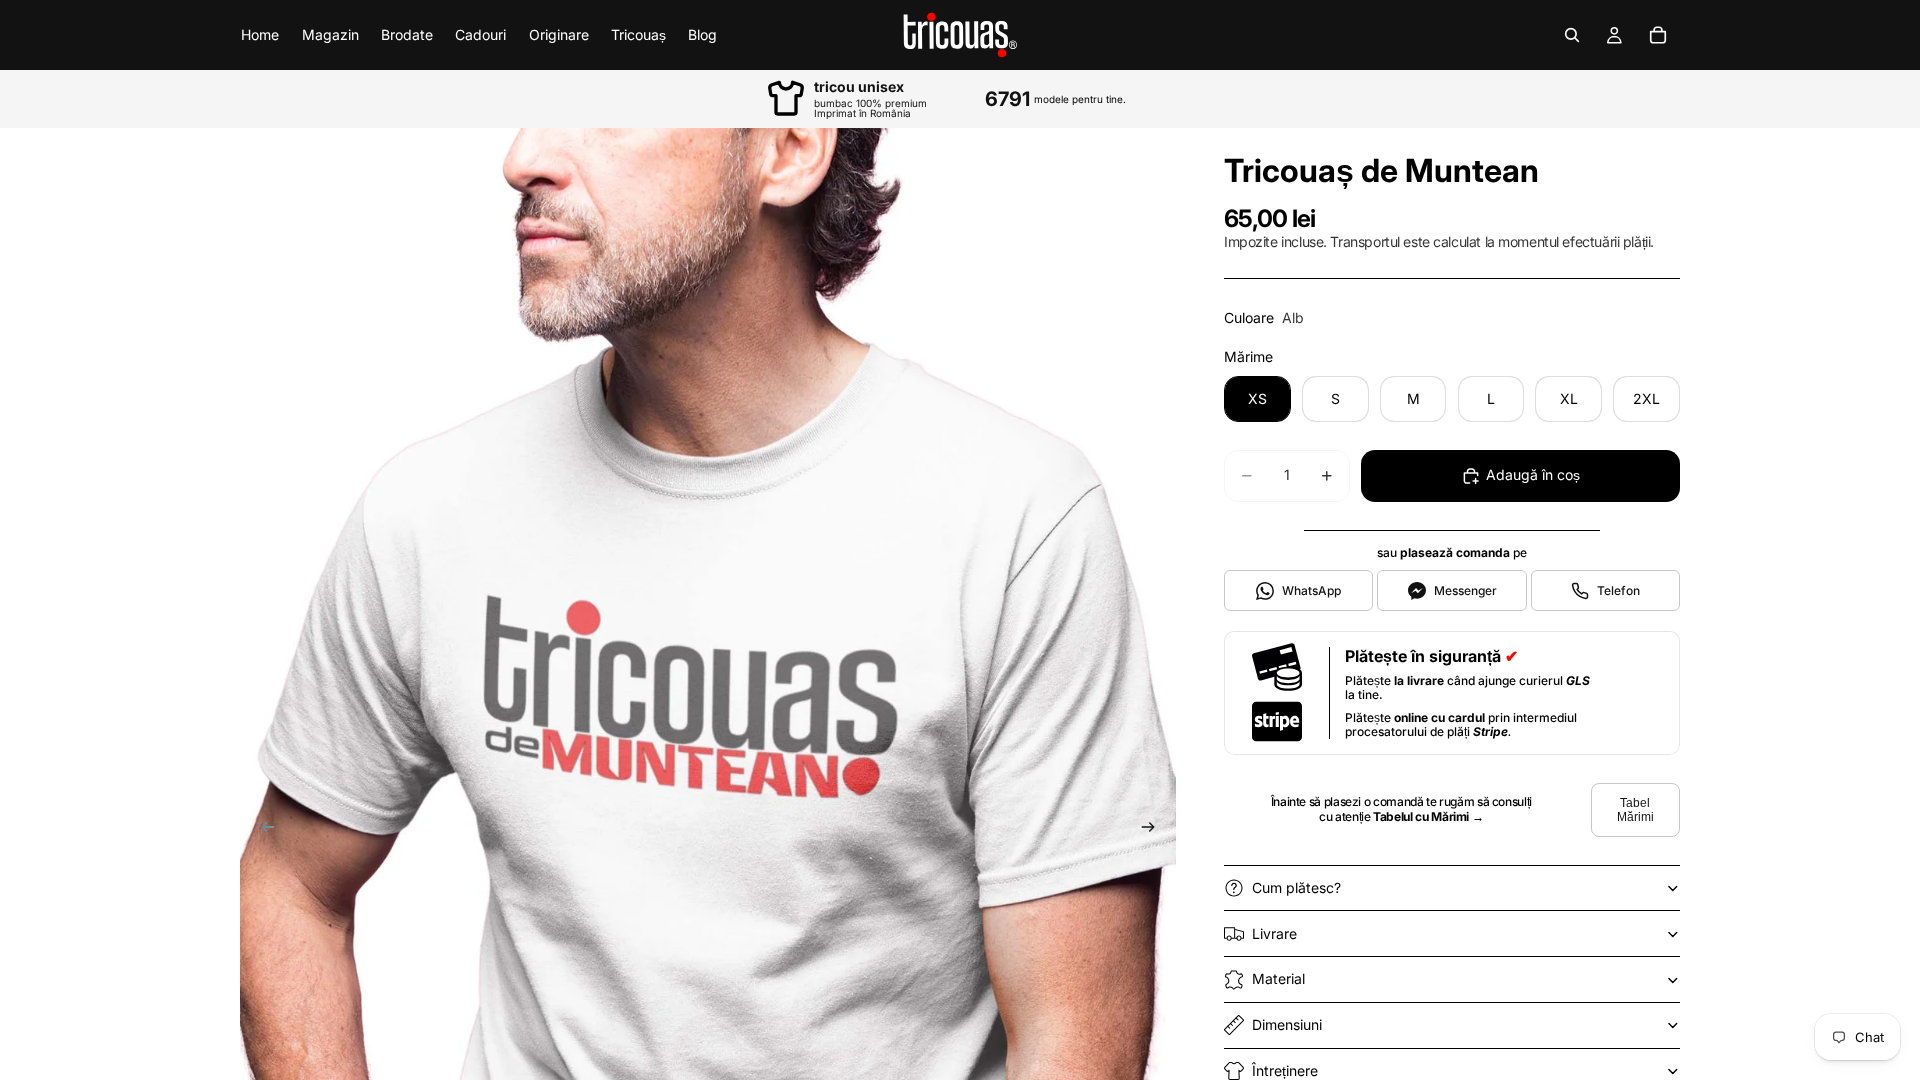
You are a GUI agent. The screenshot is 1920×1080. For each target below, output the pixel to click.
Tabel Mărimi (1635, 810)
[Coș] (1658, 35)
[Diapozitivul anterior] (262, 830)
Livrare (1274, 933)
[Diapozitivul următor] (1154, 830)
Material (1278, 978)
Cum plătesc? (1296, 887)
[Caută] (1572, 35)
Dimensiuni (1287, 1024)
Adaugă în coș (1533, 474)
